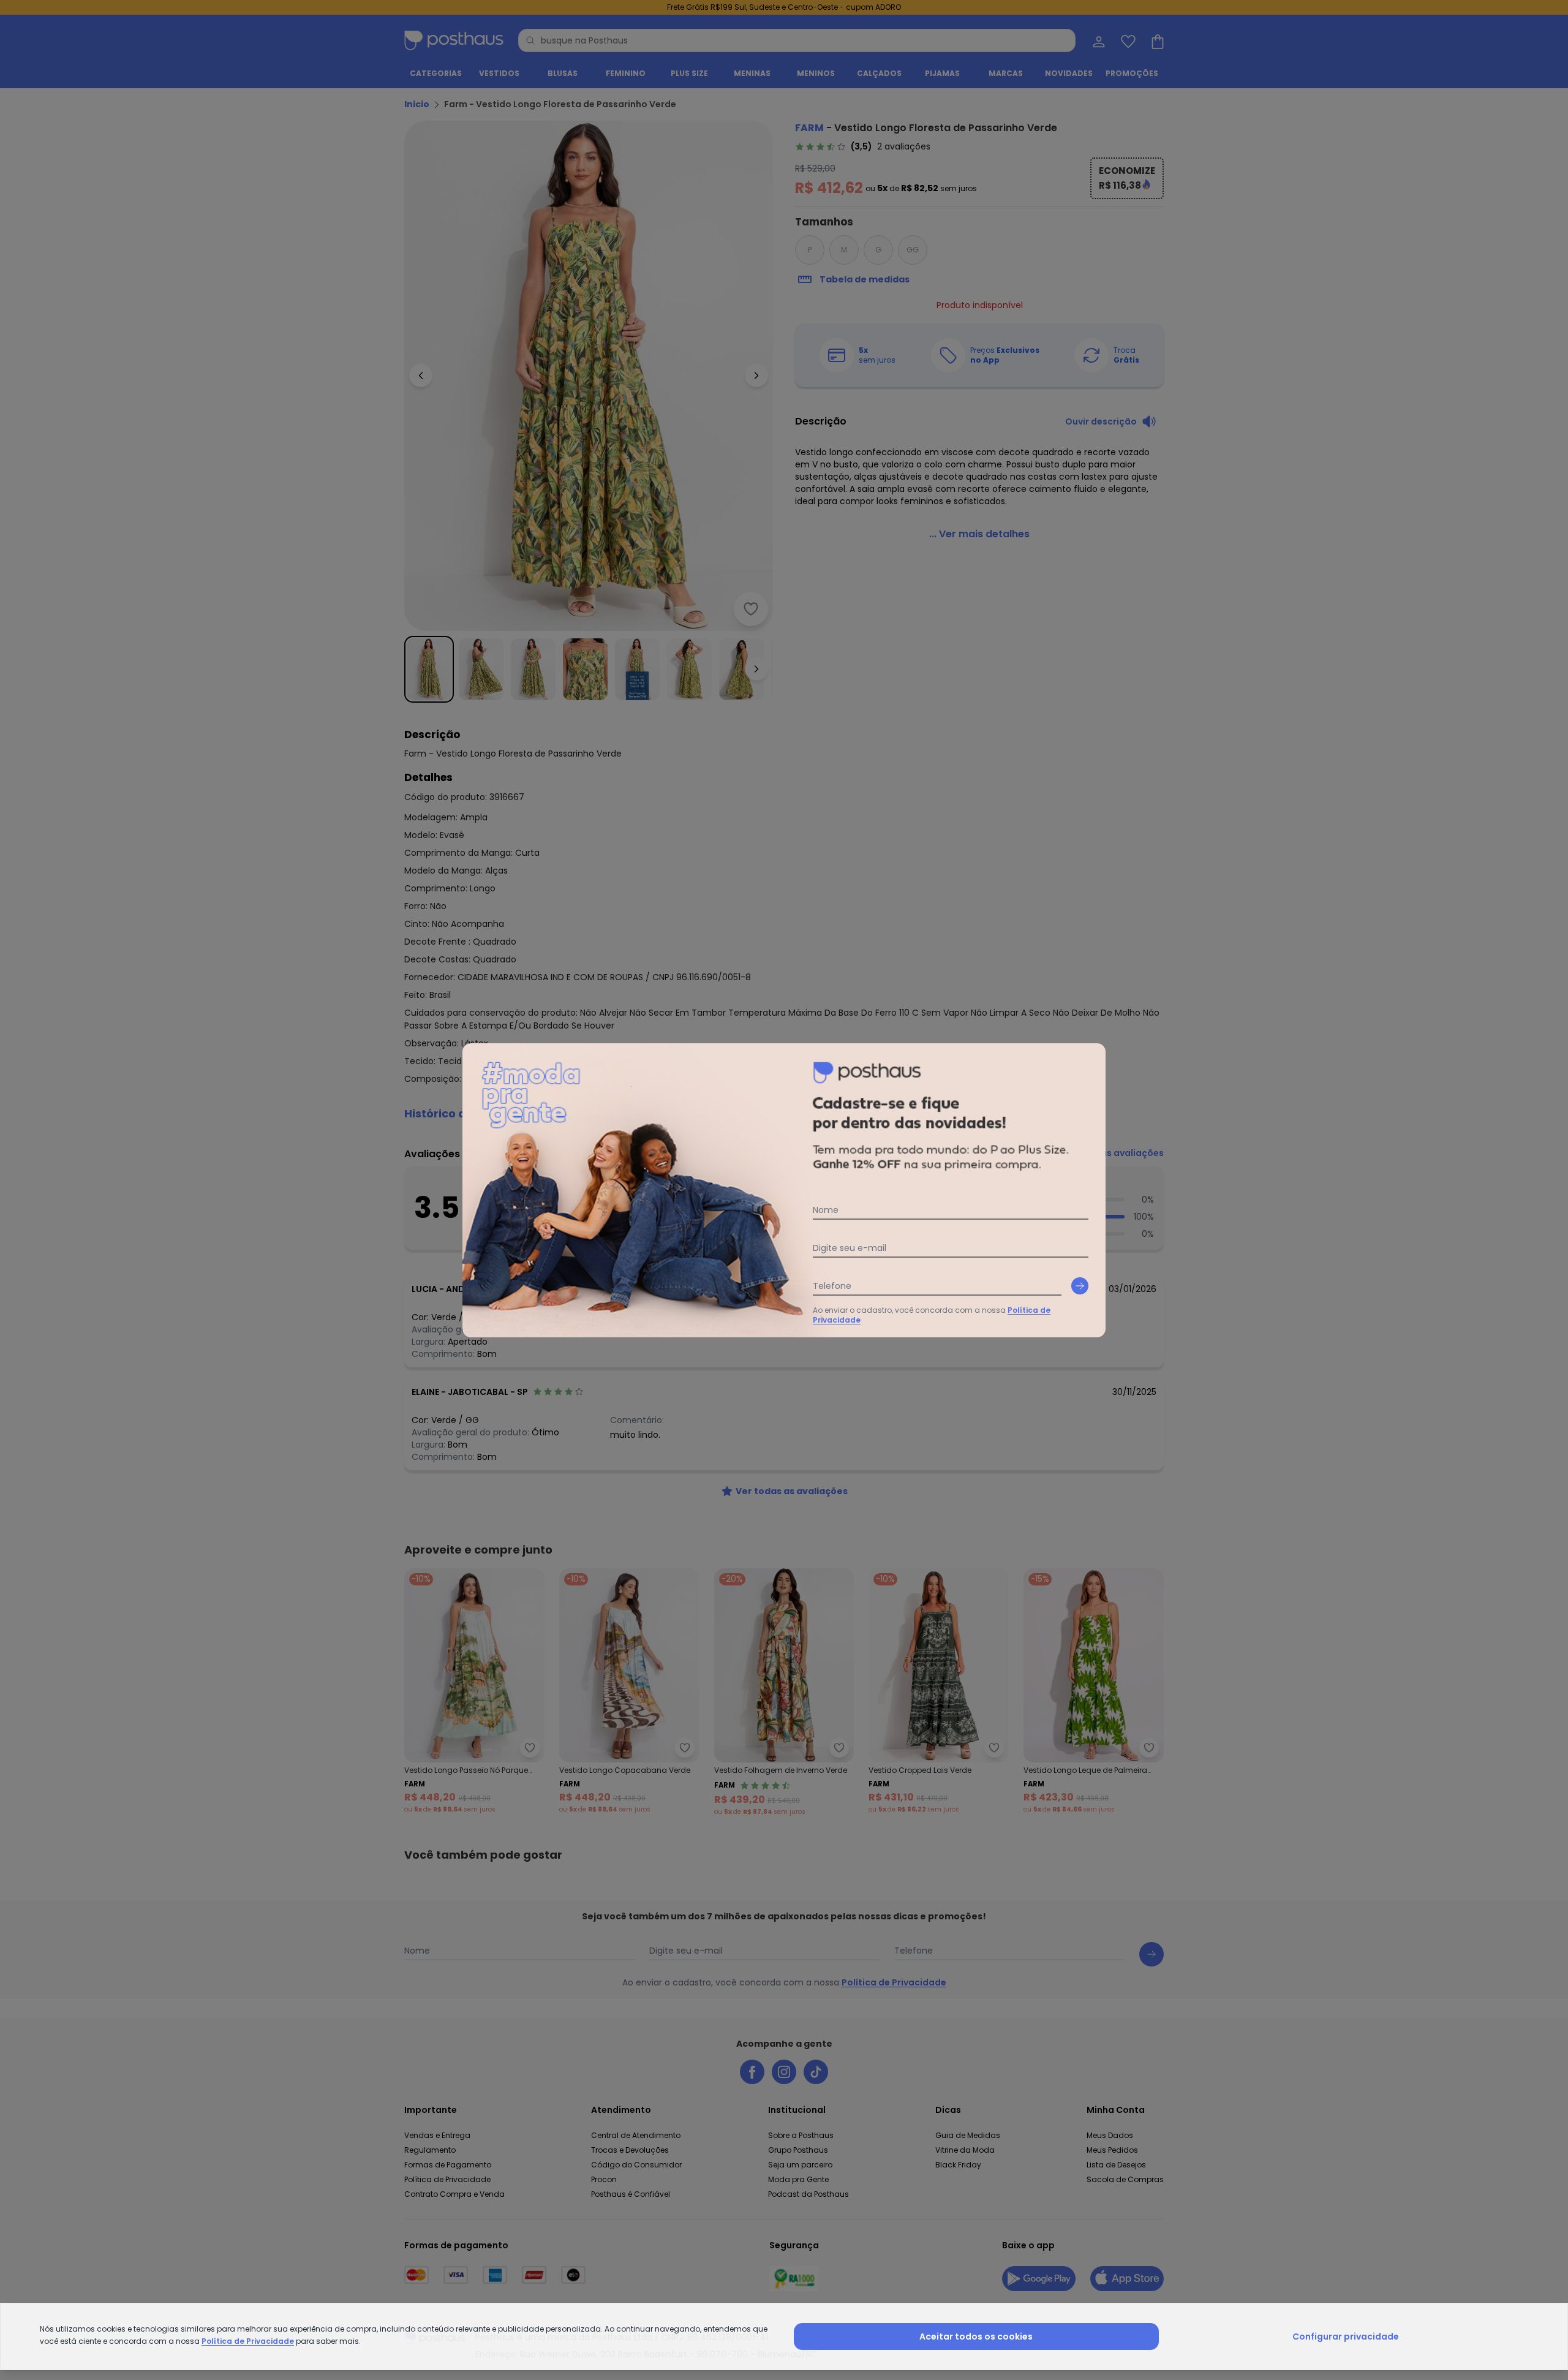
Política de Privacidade (248, 2341)
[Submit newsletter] (1080, 1286)
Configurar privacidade (1346, 2337)
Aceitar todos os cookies (976, 2337)
